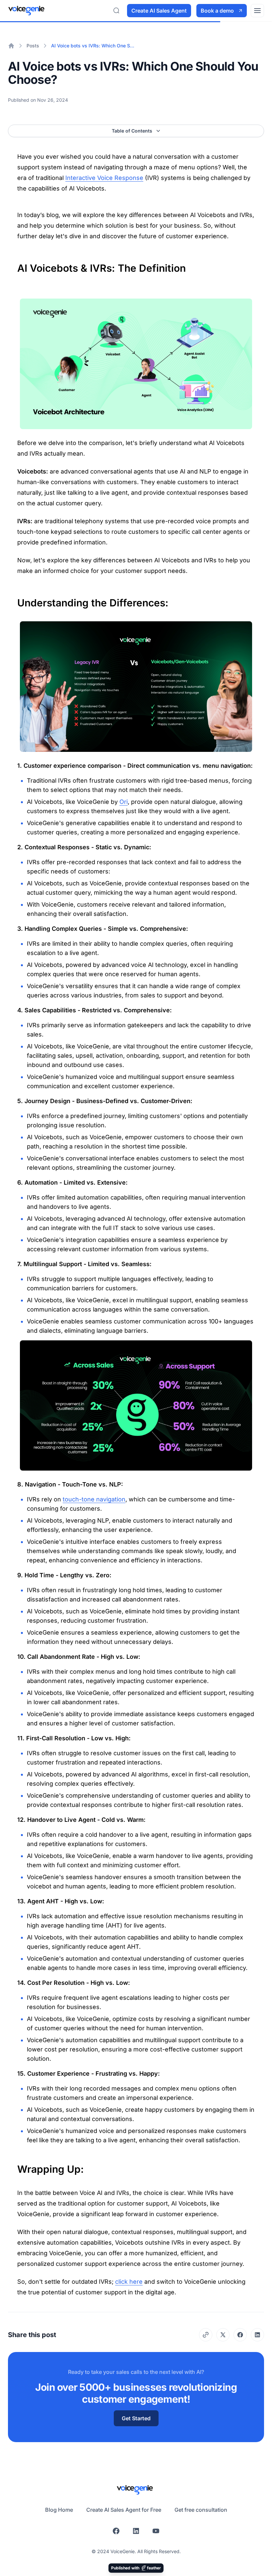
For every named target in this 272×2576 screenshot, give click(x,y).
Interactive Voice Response (104, 178)
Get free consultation (201, 2510)
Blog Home (59, 2510)
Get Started (136, 2418)
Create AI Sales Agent (159, 11)
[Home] (11, 46)
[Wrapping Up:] (14, 2166)
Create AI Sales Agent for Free (124, 2510)
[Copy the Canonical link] (206, 2335)
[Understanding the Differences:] (14, 599)
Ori (124, 802)
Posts (33, 46)
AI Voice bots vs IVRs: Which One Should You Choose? (94, 46)
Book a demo (217, 11)
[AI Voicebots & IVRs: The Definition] (14, 265)
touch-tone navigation (94, 1499)
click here (129, 2282)
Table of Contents (132, 131)
